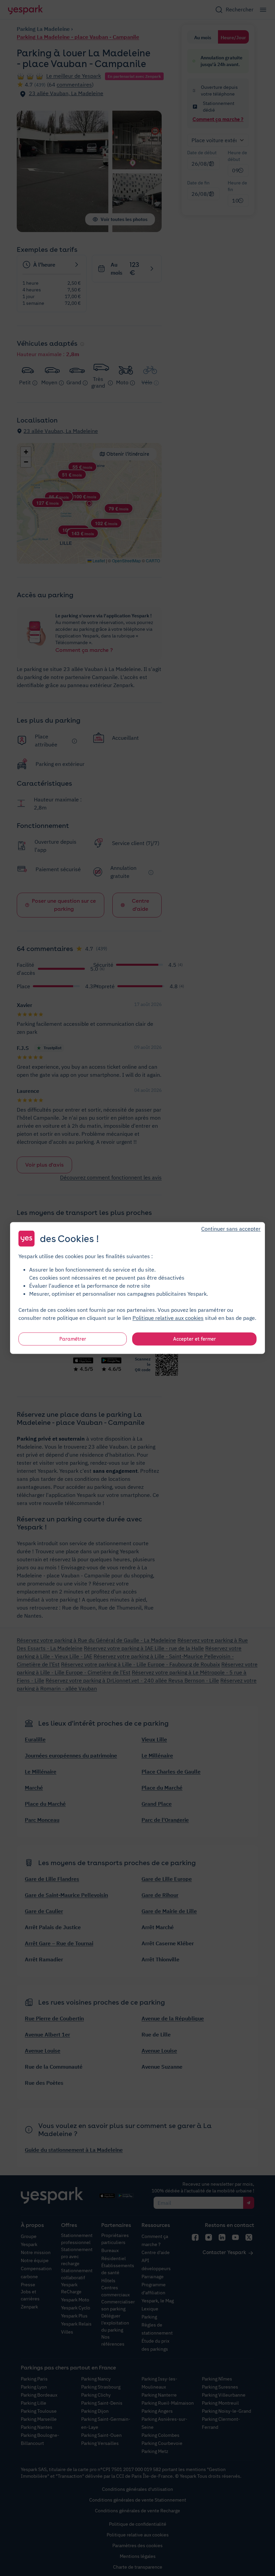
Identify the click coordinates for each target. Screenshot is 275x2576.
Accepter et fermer (195, 1339)
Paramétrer (73, 1339)
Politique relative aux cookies (168, 1318)
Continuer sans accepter (231, 1229)
